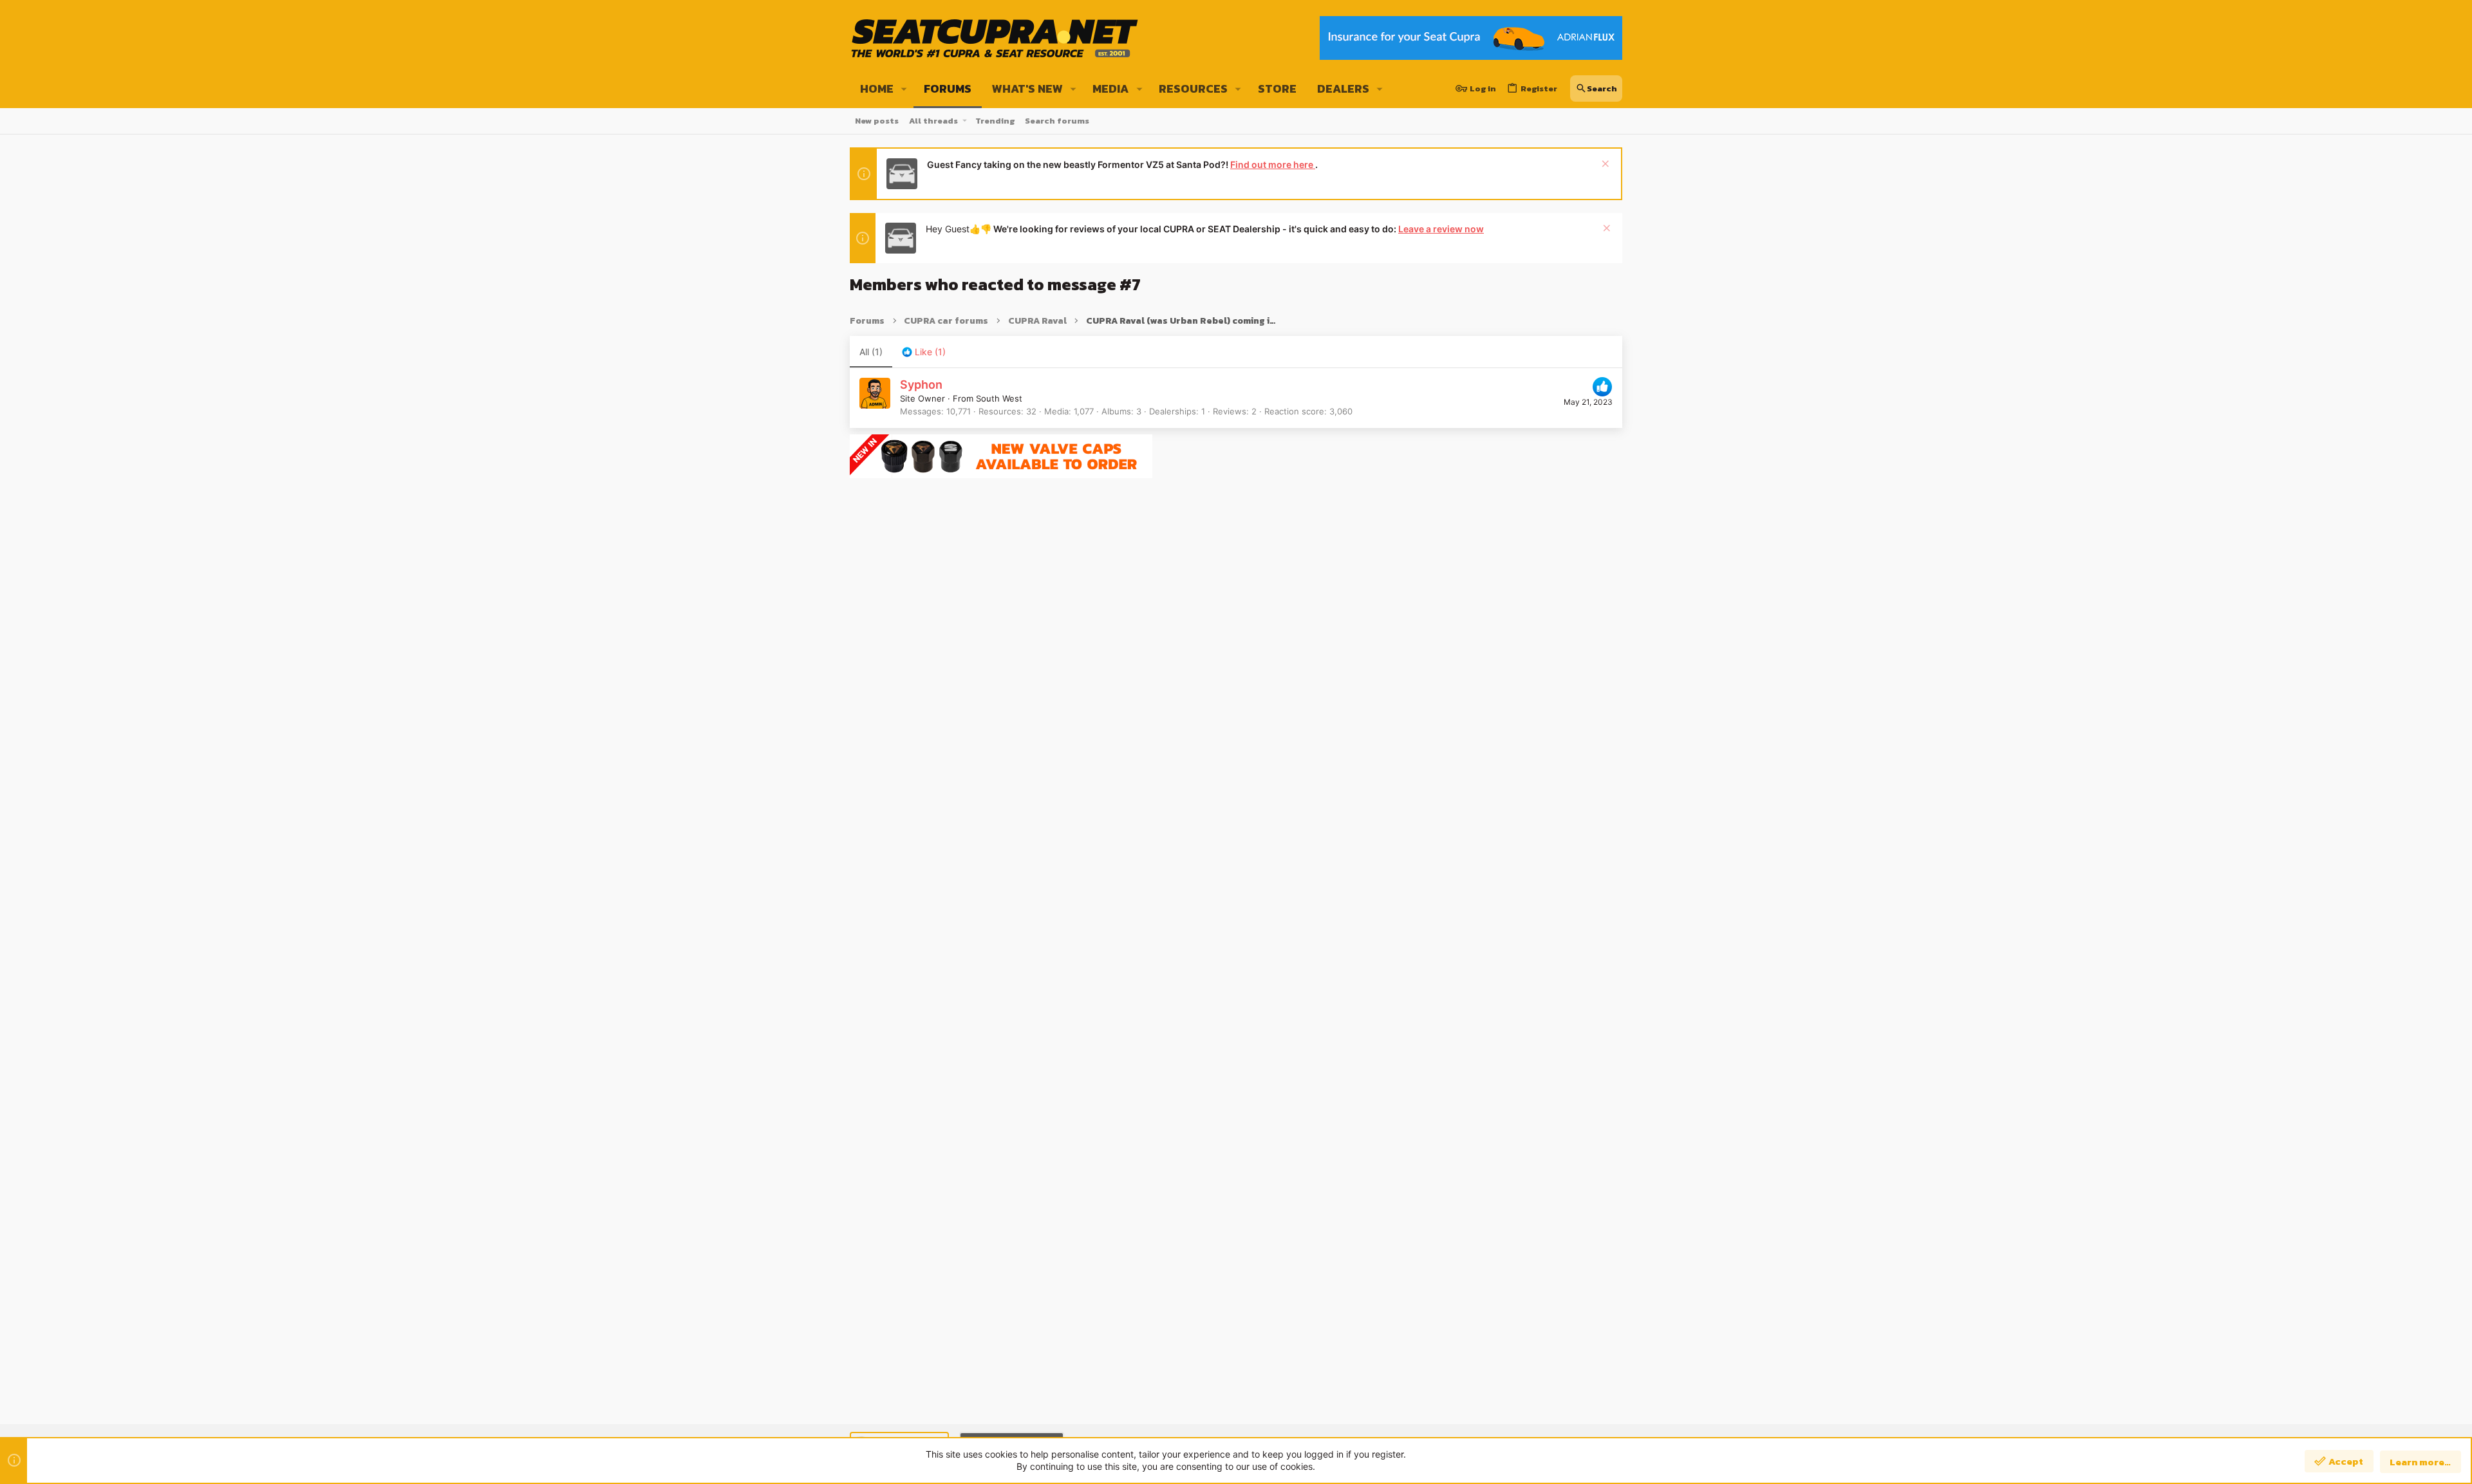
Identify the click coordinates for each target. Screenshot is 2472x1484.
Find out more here (1273, 164)
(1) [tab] (871, 352)
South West (999, 398)
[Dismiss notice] (1604, 165)
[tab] (924, 352)
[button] (904, 89)
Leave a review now (1441, 229)
